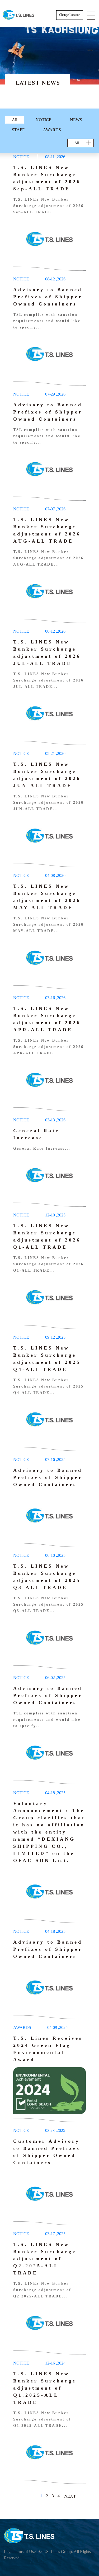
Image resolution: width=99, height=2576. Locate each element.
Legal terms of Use (20, 2552)
